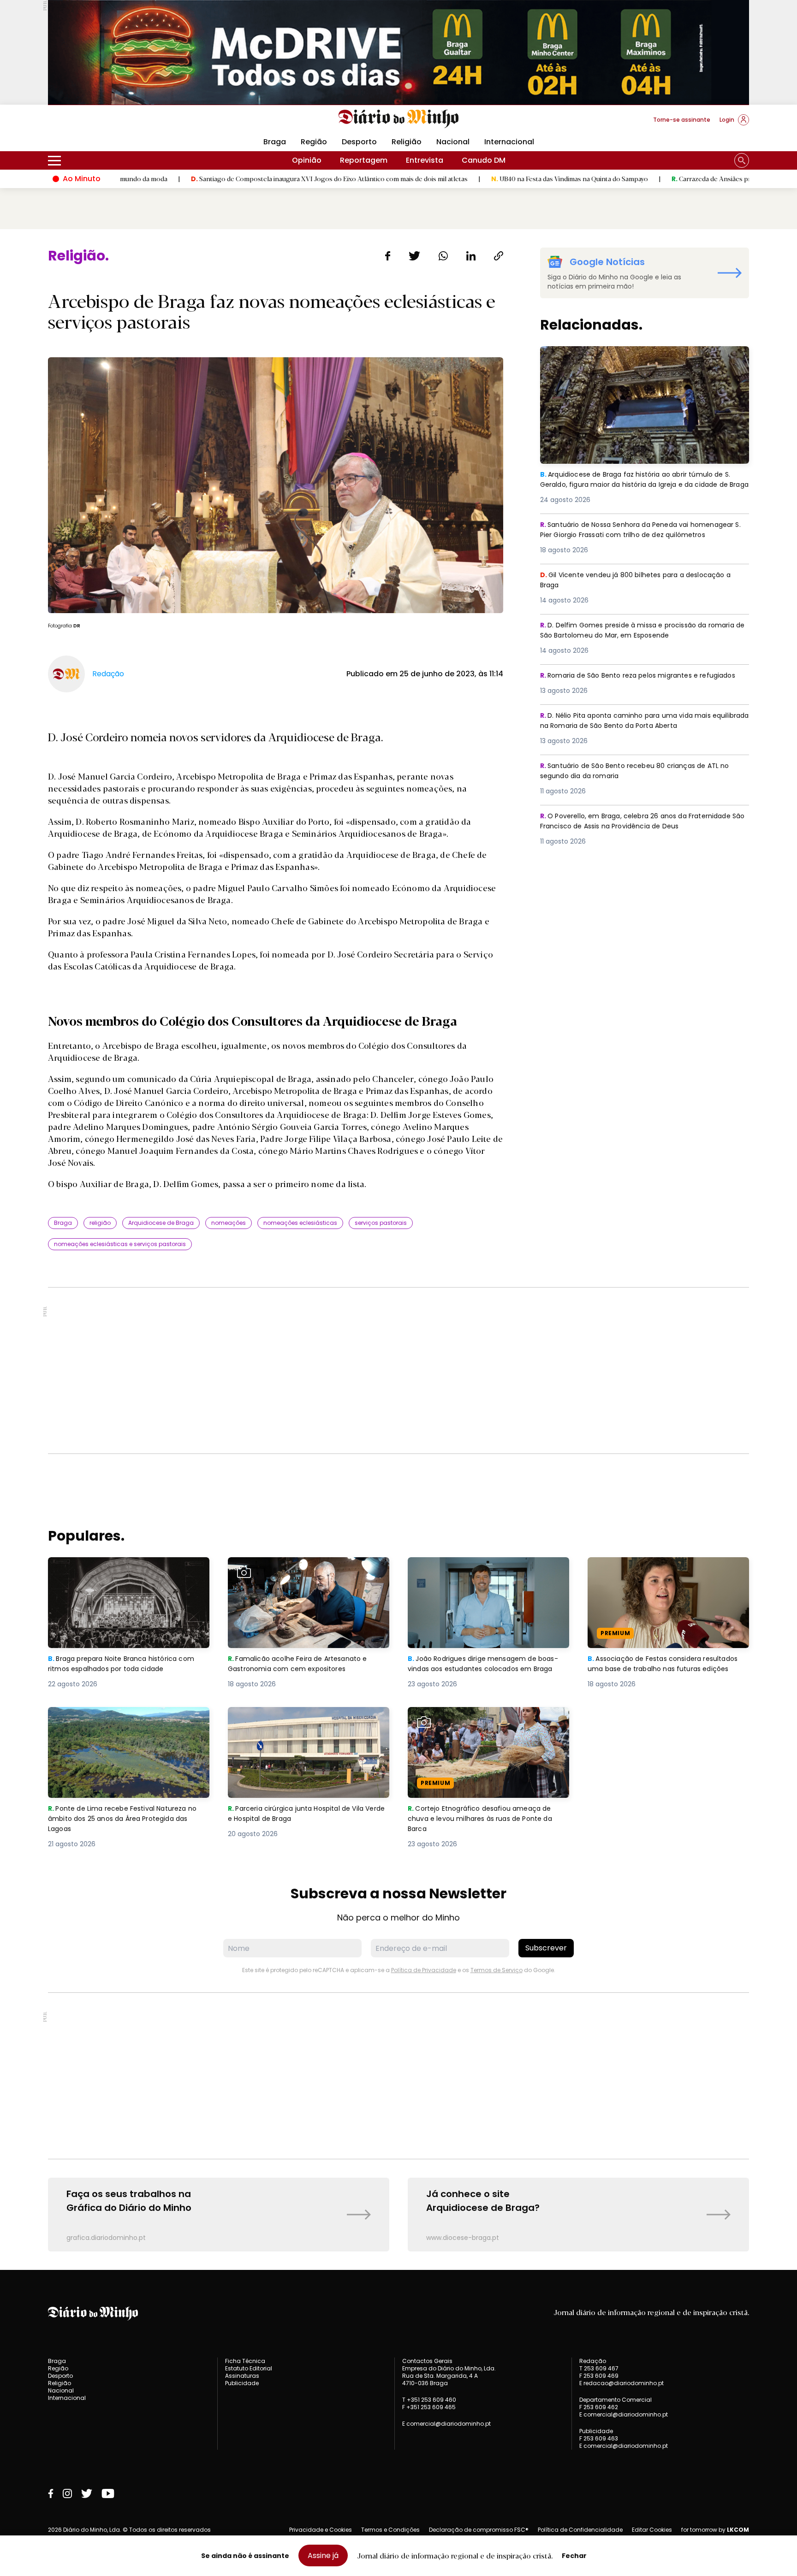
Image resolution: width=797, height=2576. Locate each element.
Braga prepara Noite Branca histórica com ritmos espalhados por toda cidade (128, 1568)
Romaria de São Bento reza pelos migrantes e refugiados (626, 681)
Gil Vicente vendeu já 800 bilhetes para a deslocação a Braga (643, 581)
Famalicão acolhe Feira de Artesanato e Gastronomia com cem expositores (303, 1568)
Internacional (509, 142)
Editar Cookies (652, 2530)
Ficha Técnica (245, 2361)
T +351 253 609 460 (429, 2400)
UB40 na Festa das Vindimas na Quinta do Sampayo (453, 178)
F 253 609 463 (599, 2438)
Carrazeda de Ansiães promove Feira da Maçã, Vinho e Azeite (648, 178)
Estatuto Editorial (249, 2368)
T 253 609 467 (599, 2368)
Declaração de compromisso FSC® (479, 2530)
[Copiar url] (499, 256)
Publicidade (242, 2383)
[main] (398, 1250)
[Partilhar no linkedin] (471, 256)
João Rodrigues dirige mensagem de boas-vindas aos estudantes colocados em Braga (484, 1574)
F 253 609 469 (599, 2376)
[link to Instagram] (67, 2493)
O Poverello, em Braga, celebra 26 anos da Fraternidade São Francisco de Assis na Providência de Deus (644, 822)
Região (314, 142)
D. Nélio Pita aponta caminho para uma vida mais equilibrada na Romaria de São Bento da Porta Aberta (641, 721)
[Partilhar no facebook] (388, 256)
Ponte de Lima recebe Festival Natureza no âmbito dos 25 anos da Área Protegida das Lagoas (127, 1723)
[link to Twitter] (87, 2493)
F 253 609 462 (599, 2407)
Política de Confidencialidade (580, 2530)
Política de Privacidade (424, 1970)
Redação (593, 2361)
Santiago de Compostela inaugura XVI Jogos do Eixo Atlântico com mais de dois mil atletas (212, 178)
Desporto (359, 142)
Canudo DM (484, 160)
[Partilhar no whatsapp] (443, 256)
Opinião (307, 160)
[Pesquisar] (742, 160)
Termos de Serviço (497, 1970)
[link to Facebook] (51, 2493)
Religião (407, 142)
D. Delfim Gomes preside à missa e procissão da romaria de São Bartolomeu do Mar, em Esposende (636, 631)
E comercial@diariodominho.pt (446, 2424)
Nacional (453, 142)
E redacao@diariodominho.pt (622, 2383)
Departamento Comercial (616, 2400)
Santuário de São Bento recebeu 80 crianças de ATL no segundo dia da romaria (643, 771)
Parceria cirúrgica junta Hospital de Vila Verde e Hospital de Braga (302, 1718)
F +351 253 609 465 (429, 2407)
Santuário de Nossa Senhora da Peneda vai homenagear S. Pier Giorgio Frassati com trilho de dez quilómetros (640, 536)
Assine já (323, 2555)
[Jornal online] (96, 124)
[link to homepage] (399, 119)
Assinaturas (242, 2376)
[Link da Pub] (398, 52)
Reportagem (364, 160)
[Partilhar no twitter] (414, 256)
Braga (275, 142)
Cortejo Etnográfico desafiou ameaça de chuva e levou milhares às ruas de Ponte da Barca (485, 1723)
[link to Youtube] (108, 2493)
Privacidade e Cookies (321, 2530)
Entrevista (425, 160)
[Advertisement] (398, 1371)
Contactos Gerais (427, 2361)
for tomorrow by (715, 2530)
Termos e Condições (390, 2530)
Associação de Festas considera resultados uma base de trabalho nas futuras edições (659, 1574)
